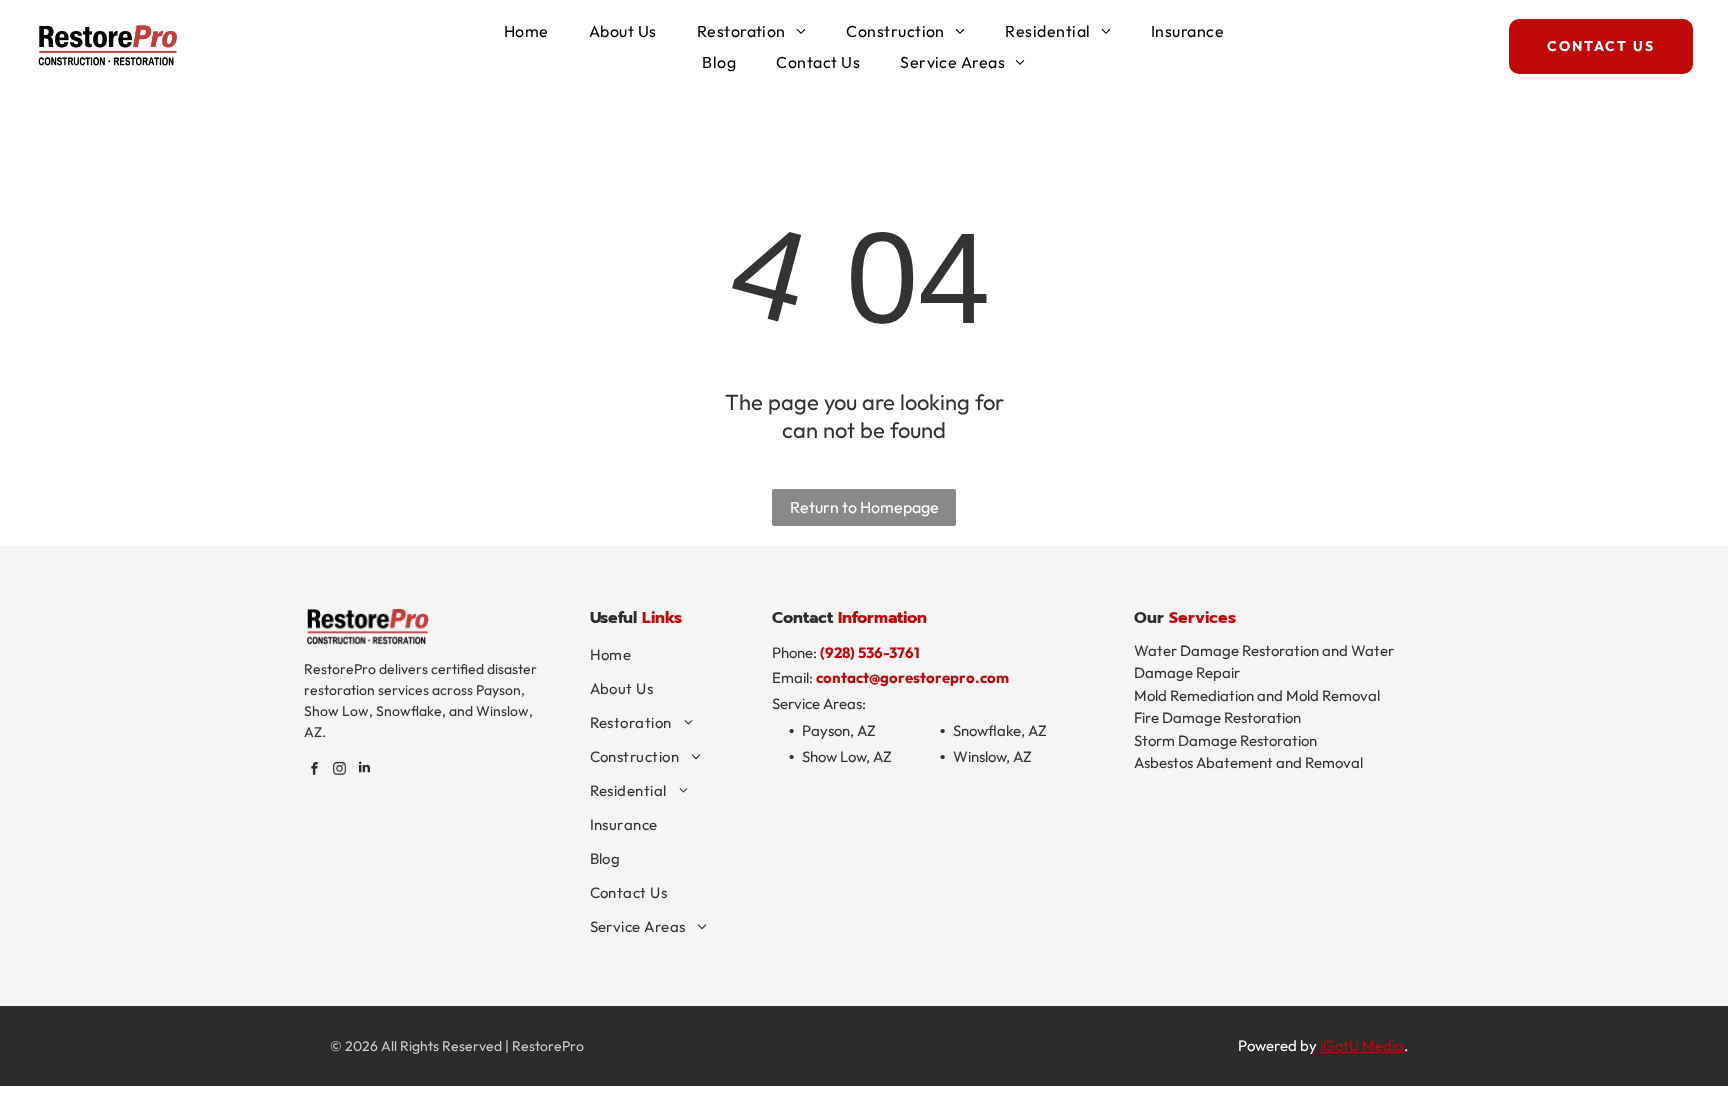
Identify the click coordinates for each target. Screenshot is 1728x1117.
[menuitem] (526, 31)
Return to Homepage (864, 507)
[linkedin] (364, 770)
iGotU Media (1362, 1045)
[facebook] (314, 770)
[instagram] (339, 770)
